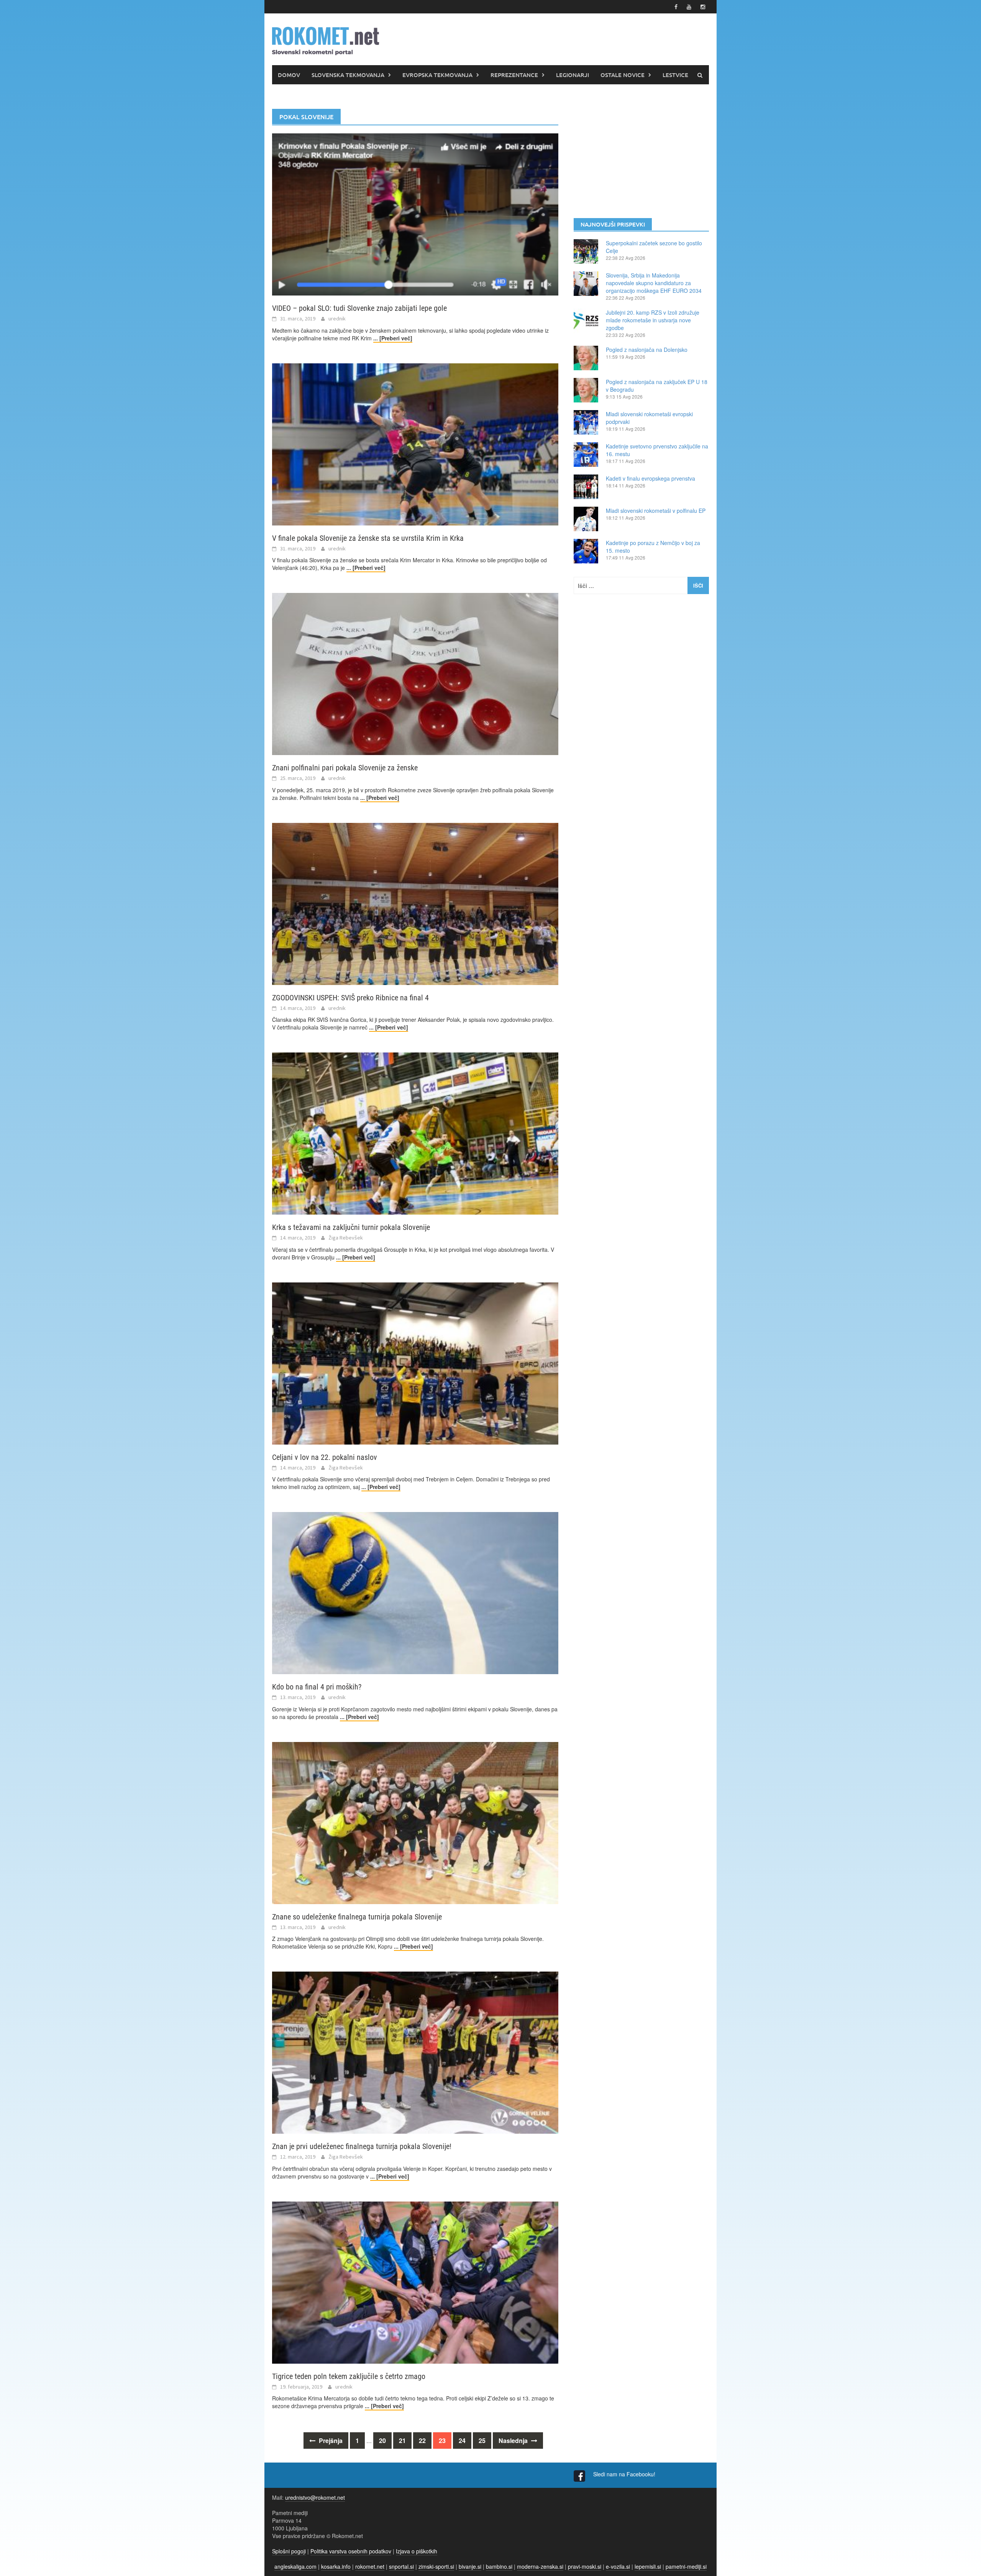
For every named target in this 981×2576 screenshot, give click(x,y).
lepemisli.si (648, 2566)
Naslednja (514, 2441)
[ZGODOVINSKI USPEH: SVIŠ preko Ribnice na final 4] (415, 903)
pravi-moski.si (585, 2566)
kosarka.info (336, 2566)
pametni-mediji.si (686, 2566)
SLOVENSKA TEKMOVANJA (348, 75)
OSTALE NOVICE (623, 75)
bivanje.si (470, 2566)
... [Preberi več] (393, 338)
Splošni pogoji (289, 2551)
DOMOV (289, 75)
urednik (337, 319)
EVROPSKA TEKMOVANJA (437, 75)
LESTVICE (675, 75)
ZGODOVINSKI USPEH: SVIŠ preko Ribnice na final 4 (350, 998)
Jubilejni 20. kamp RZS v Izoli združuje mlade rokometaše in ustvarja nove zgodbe (653, 320)
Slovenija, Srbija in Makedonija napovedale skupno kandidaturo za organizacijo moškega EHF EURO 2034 (654, 283)
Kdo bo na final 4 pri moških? (317, 1687)
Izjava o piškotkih (417, 2551)
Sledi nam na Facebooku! (625, 2474)
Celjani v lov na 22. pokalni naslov (325, 1457)
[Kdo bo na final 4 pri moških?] (415, 1592)
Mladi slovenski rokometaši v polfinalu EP (656, 511)
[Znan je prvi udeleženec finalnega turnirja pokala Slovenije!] (415, 2052)
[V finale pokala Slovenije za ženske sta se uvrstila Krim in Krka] (415, 443)
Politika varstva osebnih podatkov (351, 2551)
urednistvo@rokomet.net (315, 2497)
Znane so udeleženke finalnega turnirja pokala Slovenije (357, 1917)
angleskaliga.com (295, 2566)
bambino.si (499, 2566)
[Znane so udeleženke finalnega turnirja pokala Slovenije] (415, 1822)
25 (482, 2441)
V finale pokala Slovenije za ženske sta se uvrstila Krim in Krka (368, 538)
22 (422, 2441)
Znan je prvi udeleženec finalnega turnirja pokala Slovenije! (362, 2146)
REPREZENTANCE (514, 75)
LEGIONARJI (573, 75)
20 (382, 2441)
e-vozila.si (618, 2566)
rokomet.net (370, 2566)
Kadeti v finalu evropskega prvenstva (650, 478)
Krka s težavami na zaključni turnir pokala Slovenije (351, 1227)
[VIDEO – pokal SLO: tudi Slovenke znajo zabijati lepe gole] (415, 213)
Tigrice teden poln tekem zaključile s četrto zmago (349, 2376)
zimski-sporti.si (436, 2566)
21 (402, 2441)
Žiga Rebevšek (346, 1238)
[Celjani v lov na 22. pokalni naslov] (415, 1363)
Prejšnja (330, 2441)
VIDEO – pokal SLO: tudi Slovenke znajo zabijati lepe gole (359, 308)
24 (462, 2441)
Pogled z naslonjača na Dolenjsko (647, 350)
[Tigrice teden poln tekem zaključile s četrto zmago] (415, 2282)
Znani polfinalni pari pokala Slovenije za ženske (345, 768)
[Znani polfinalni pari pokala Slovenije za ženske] (415, 673)
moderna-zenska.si (540, 2566)
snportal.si (401, 2566)
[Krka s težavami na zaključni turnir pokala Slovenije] (415, 1133)
